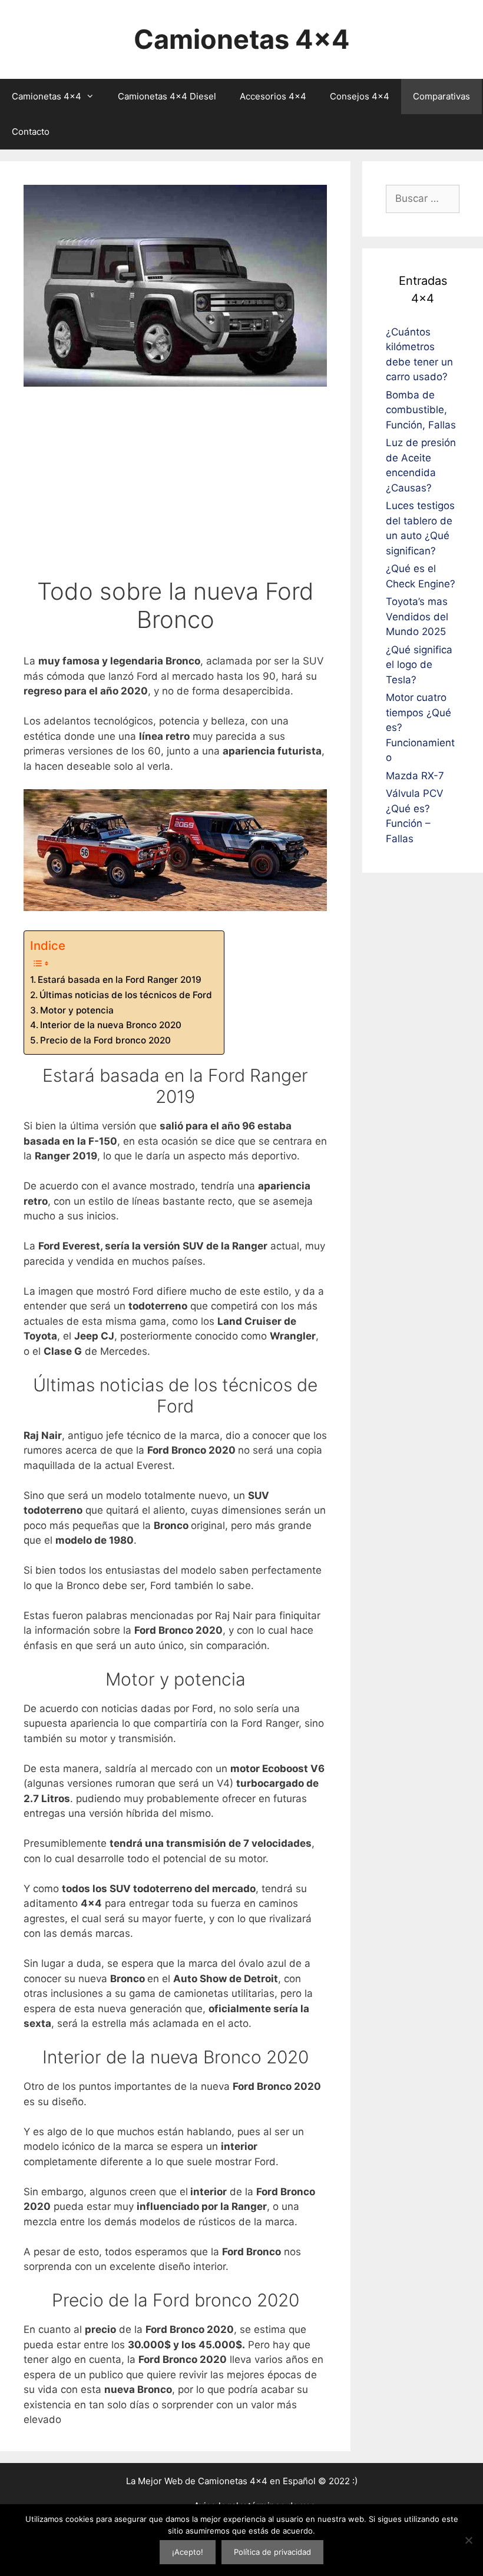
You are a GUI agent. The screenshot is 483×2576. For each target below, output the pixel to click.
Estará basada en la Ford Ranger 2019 (120, 980)
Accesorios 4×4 (273, 96)
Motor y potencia (77, 1010)
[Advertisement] (175, 489)
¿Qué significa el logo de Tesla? (419, 665)
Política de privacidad (272, 2552)
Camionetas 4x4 (242, 39)
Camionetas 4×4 (47, 96)
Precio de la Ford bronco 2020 (105, 1040)
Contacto (31, 132)
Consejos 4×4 (360, 96)
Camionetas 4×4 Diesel (167, 96)
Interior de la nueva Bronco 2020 (111, 1025)
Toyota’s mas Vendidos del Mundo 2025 (417, 616)
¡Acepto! (188, 2552)
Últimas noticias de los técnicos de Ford (126, 995)
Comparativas (441, 96)
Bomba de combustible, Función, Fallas (421, 410)
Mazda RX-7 (415, 776)
